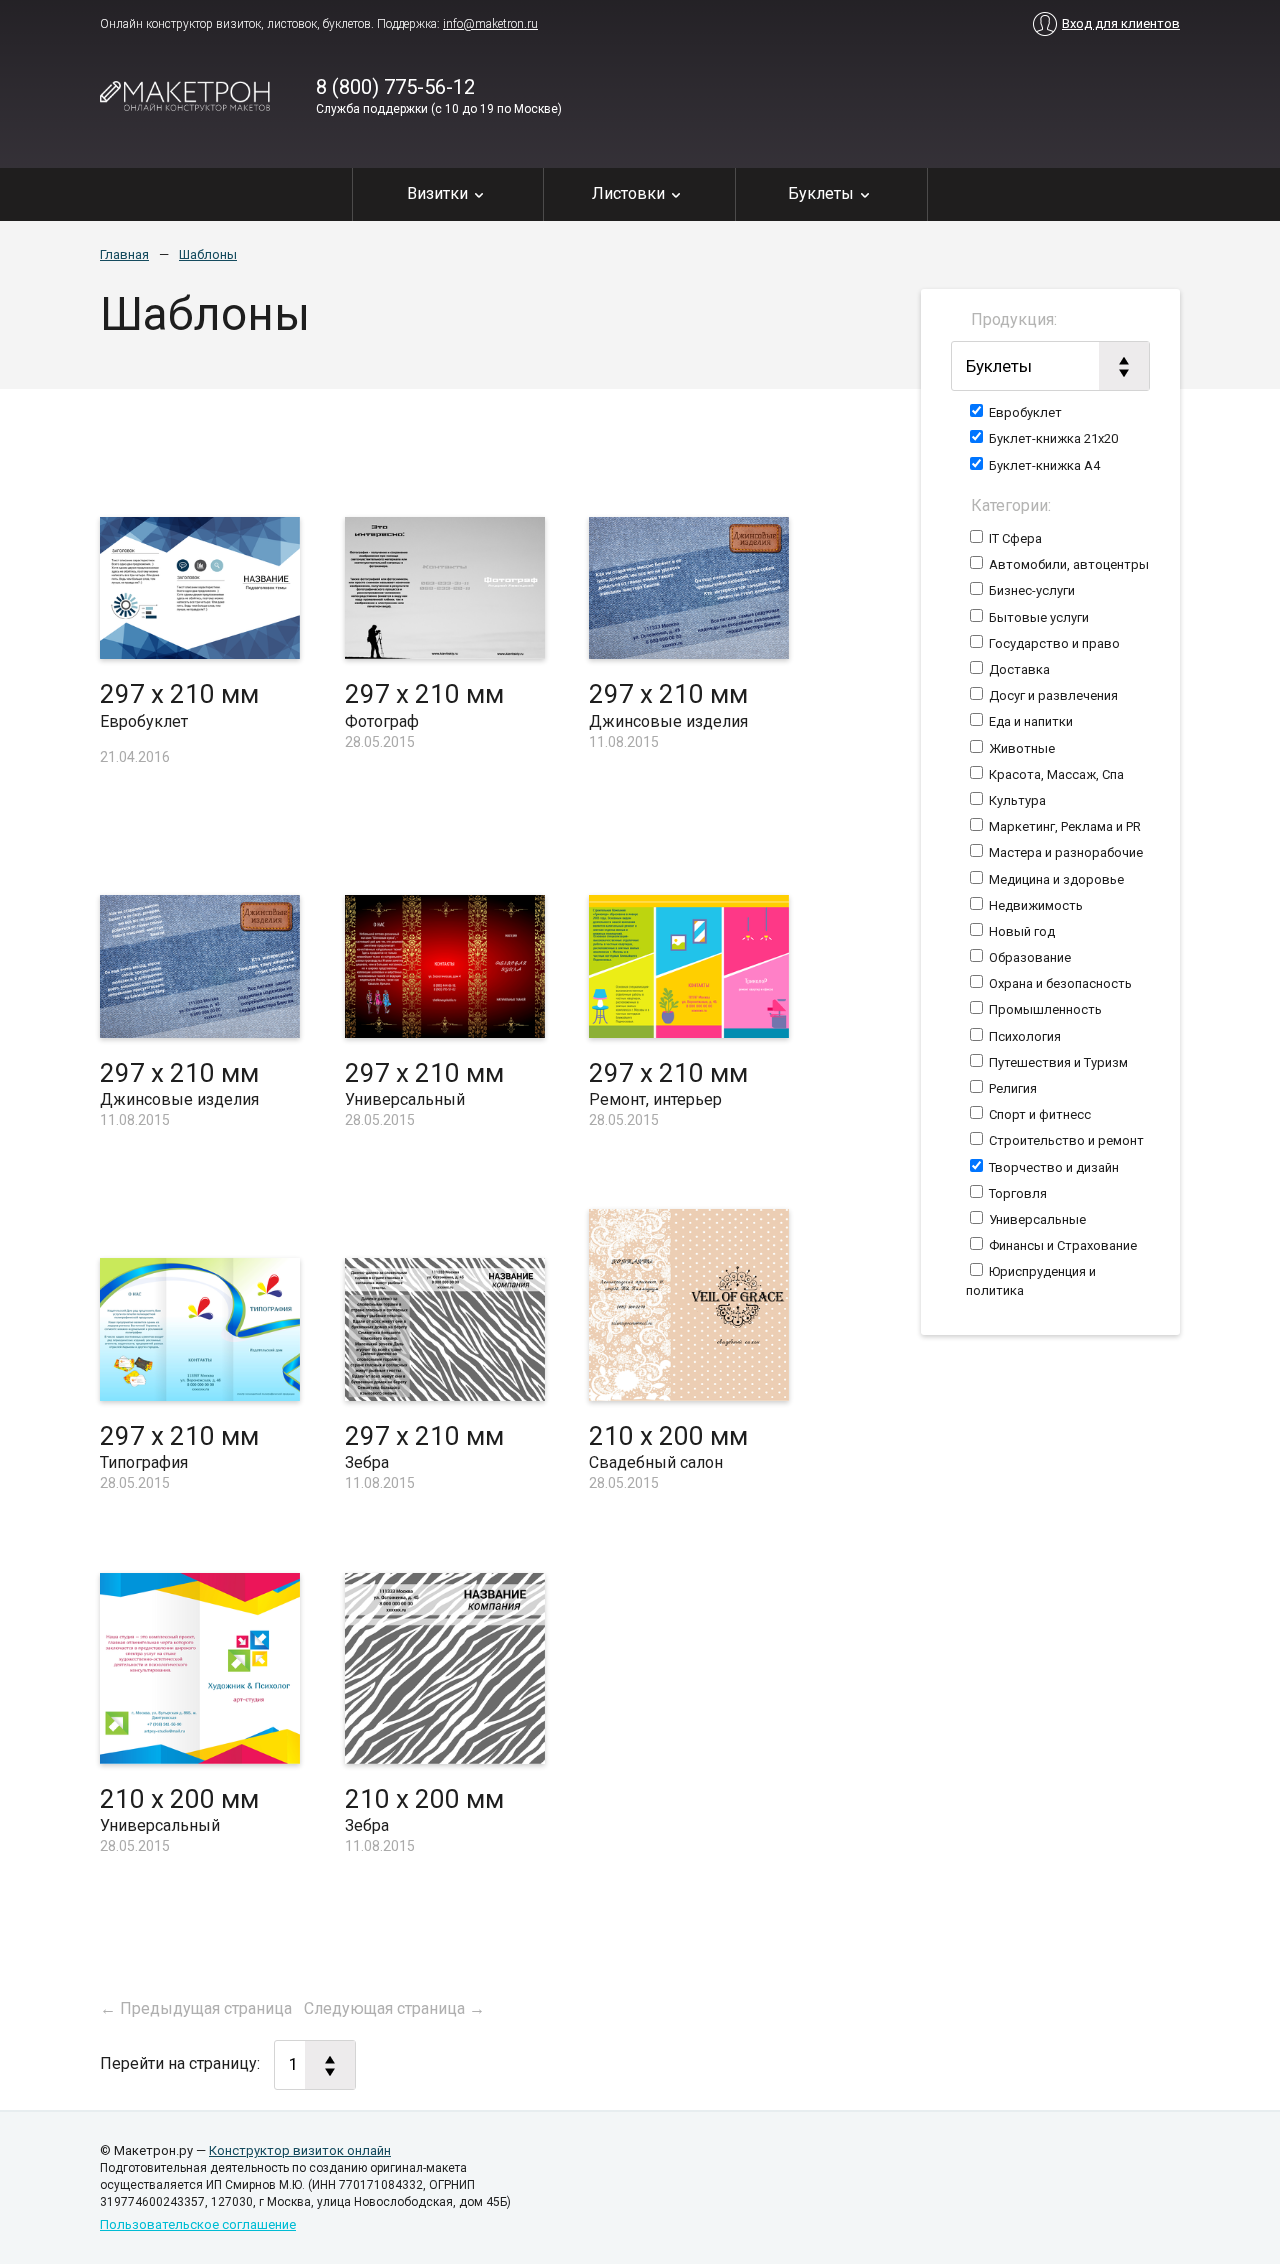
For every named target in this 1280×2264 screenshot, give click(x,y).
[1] (315, 2065)
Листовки (628, 193)
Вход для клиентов (1121, 23)
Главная (124, 254)
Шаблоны (208, 254)
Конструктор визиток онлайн (300, 2150)
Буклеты (821, 193)
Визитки (437, 193)
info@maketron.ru (490, 24)
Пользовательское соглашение (198, 2224)
